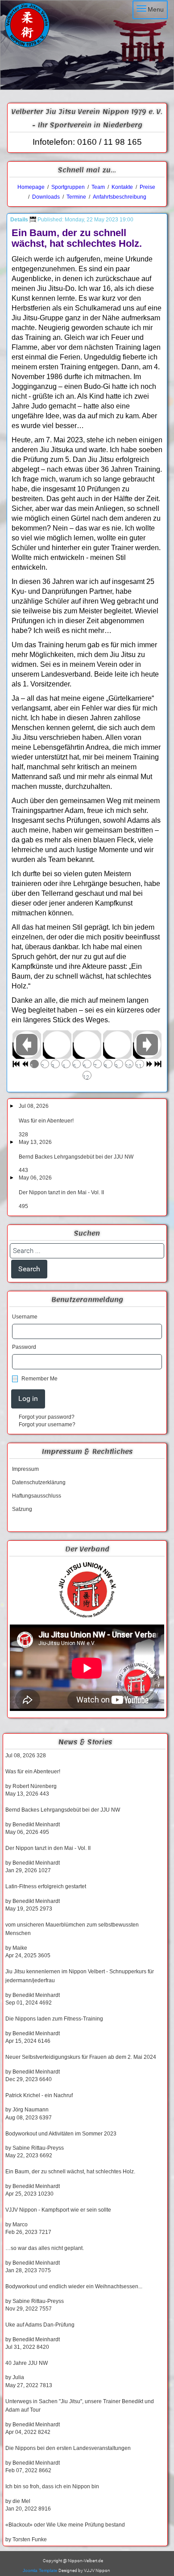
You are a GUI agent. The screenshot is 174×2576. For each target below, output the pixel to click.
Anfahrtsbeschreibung (120, 197)
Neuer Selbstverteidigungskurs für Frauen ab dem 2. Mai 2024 (81, 2057)
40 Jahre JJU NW (27, 2363)
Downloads (46, 197)
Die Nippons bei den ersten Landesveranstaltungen (68, 2448)
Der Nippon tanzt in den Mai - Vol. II (61, 1192)
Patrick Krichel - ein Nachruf (39, 2095)
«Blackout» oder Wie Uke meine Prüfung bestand (65, 2525)
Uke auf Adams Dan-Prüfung (40, 2325)
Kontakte (122, 187)
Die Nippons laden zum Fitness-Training (54, 2019)
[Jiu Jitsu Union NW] (87, 1590)
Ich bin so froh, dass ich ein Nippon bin (52, 2486)
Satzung (22, 1509)
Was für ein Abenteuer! (46, 1121)
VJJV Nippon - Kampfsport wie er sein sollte (58, 2210)
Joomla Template (40, 2570)
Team (98, 187)
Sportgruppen (67, 187)
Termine (76, 197)
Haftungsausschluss (37, 1496)
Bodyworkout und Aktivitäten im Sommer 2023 (61, 2134)
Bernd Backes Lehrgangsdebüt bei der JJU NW (76, 1157)
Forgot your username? (47, 1425)
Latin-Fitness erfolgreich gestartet (46, 1886)
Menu (156, 9)
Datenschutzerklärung (39, 1482)
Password (24, 1347)
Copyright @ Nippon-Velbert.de (73, 2561)
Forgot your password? (47, 1417)
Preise (147, 187)
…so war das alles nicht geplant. (45, 2248)
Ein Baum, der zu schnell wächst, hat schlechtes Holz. (70, 2172)
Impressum (25, 1469)
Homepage (31, 187)
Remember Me (39, 1379)
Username (25, 1317)
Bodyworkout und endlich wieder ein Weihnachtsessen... (74, 2286)
